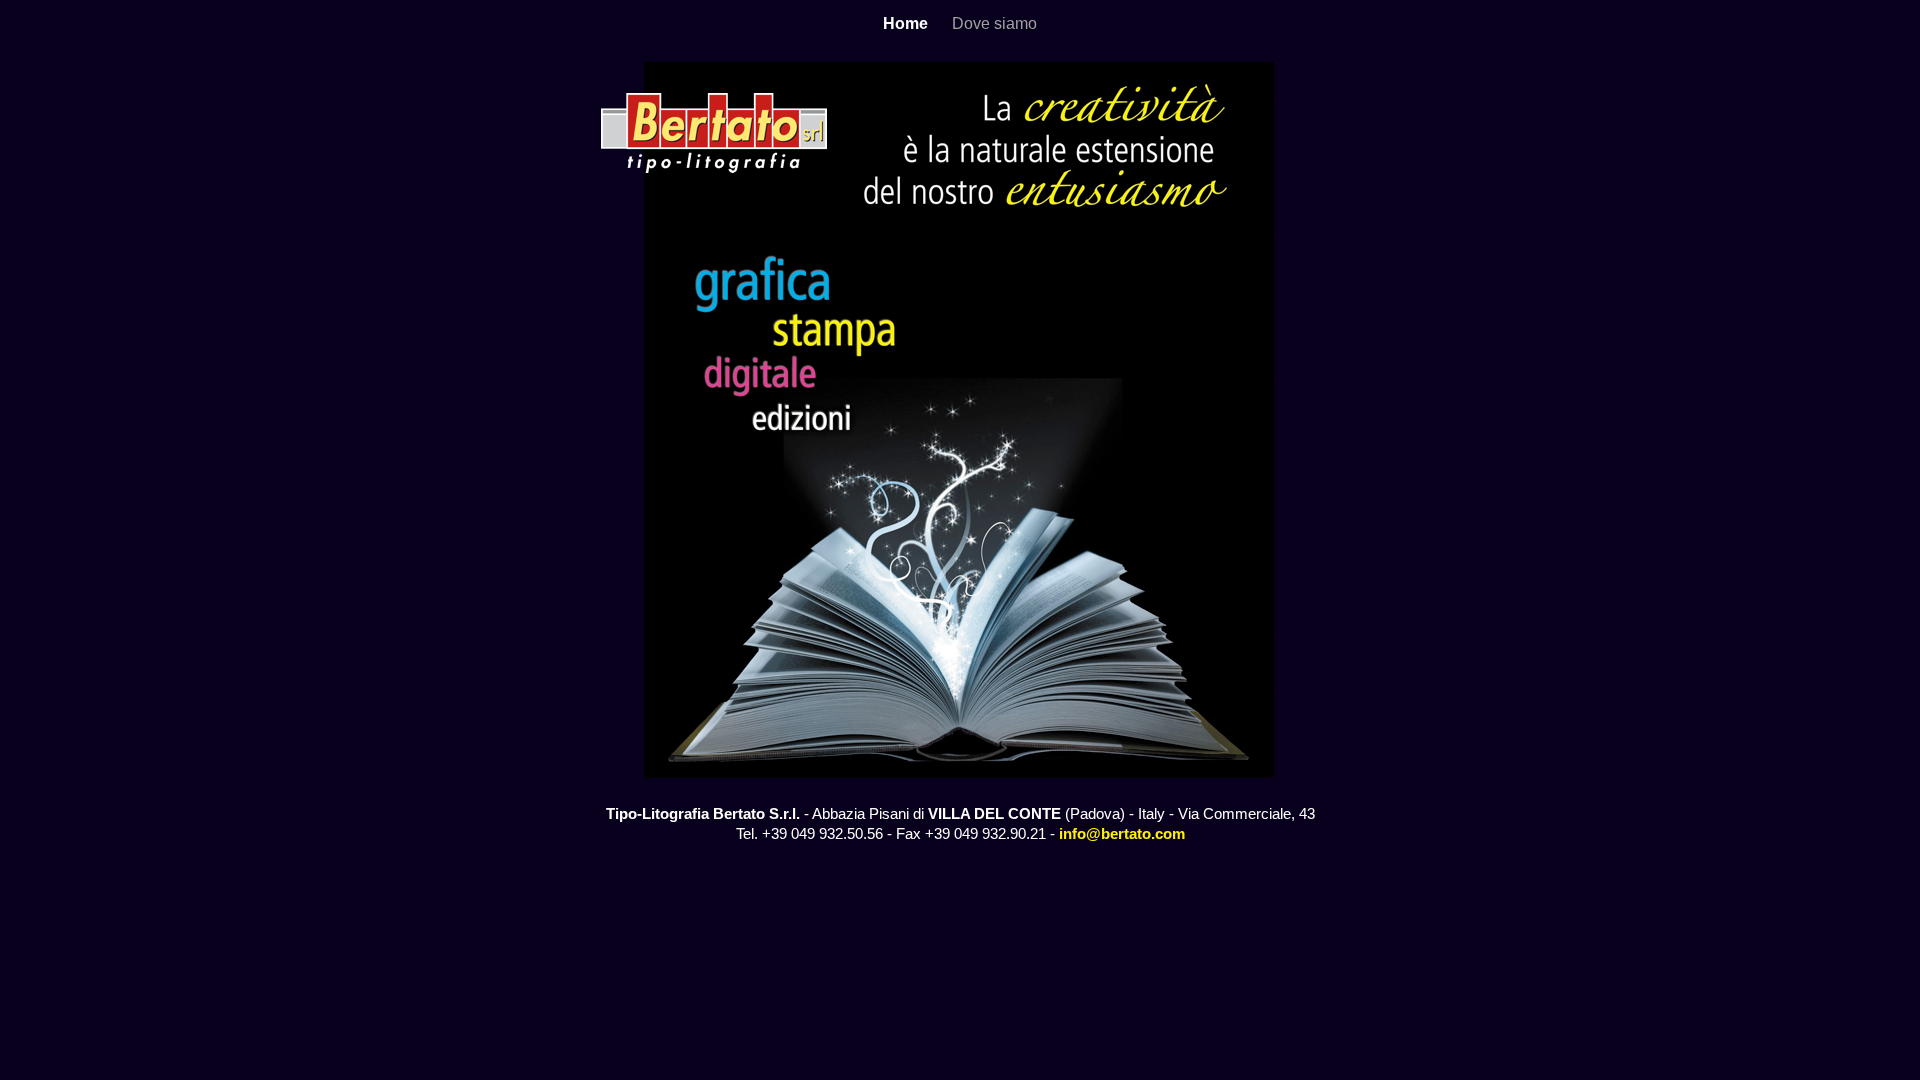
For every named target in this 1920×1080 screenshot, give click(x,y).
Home (907, 23)
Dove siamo (994, 23)
